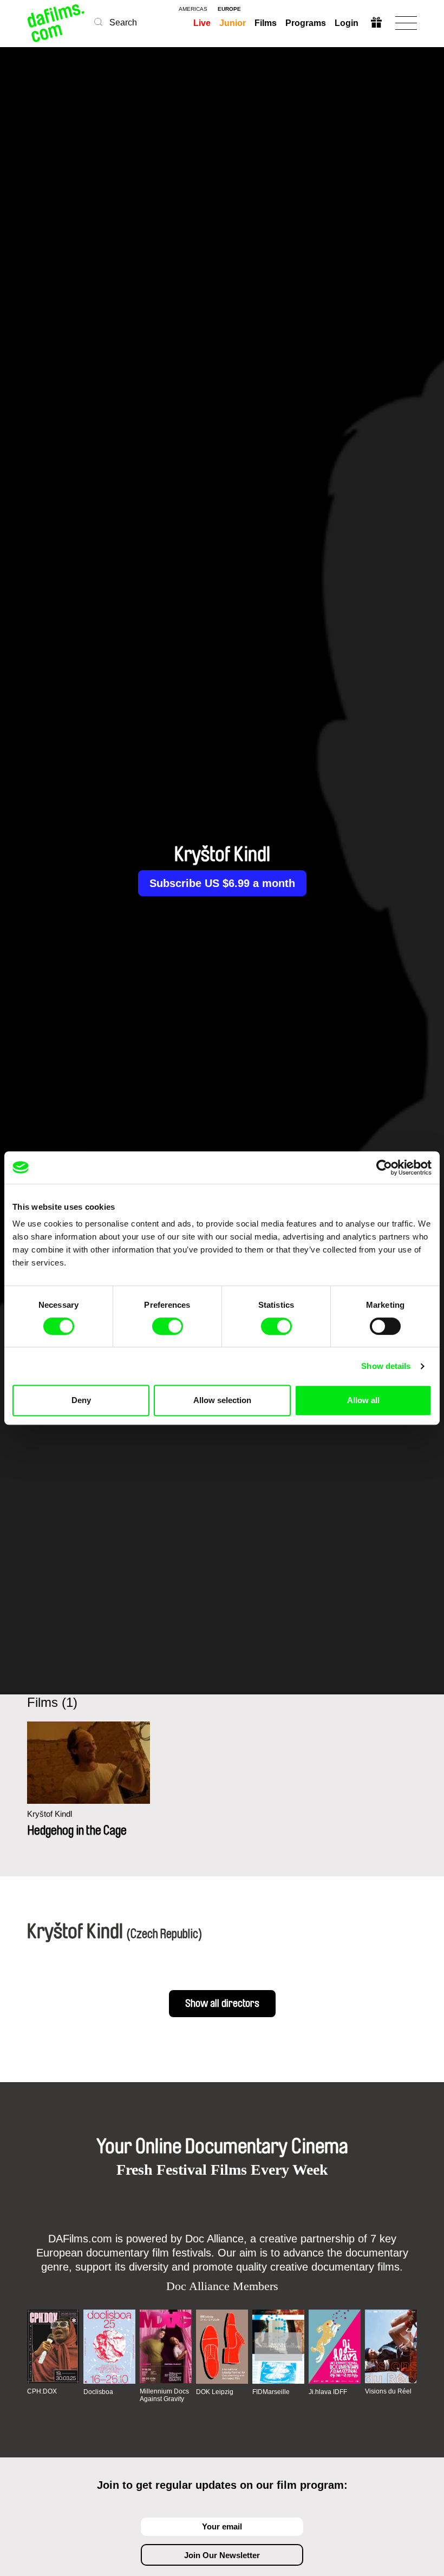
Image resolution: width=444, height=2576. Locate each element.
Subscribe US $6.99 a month (222, 883)
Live (202, 23)
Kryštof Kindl (50, 1814)
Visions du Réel (388, 2391)
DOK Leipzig (215, 2392)
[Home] (57, 23)
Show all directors (222, 2004)
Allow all (363, 1400)
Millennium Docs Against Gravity (164, 2395)
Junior (233, 23)
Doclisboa (98, 2392)
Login (347, 23)
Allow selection (222, 1400)
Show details (386, 1366)
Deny (81, 1400)
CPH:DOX (42, 2391)
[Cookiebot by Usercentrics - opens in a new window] (384, 1168)
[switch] (168, 1326)
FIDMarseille (271, 2392)
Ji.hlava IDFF (328, 2392)
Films (266, 23)
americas (193, 9)
